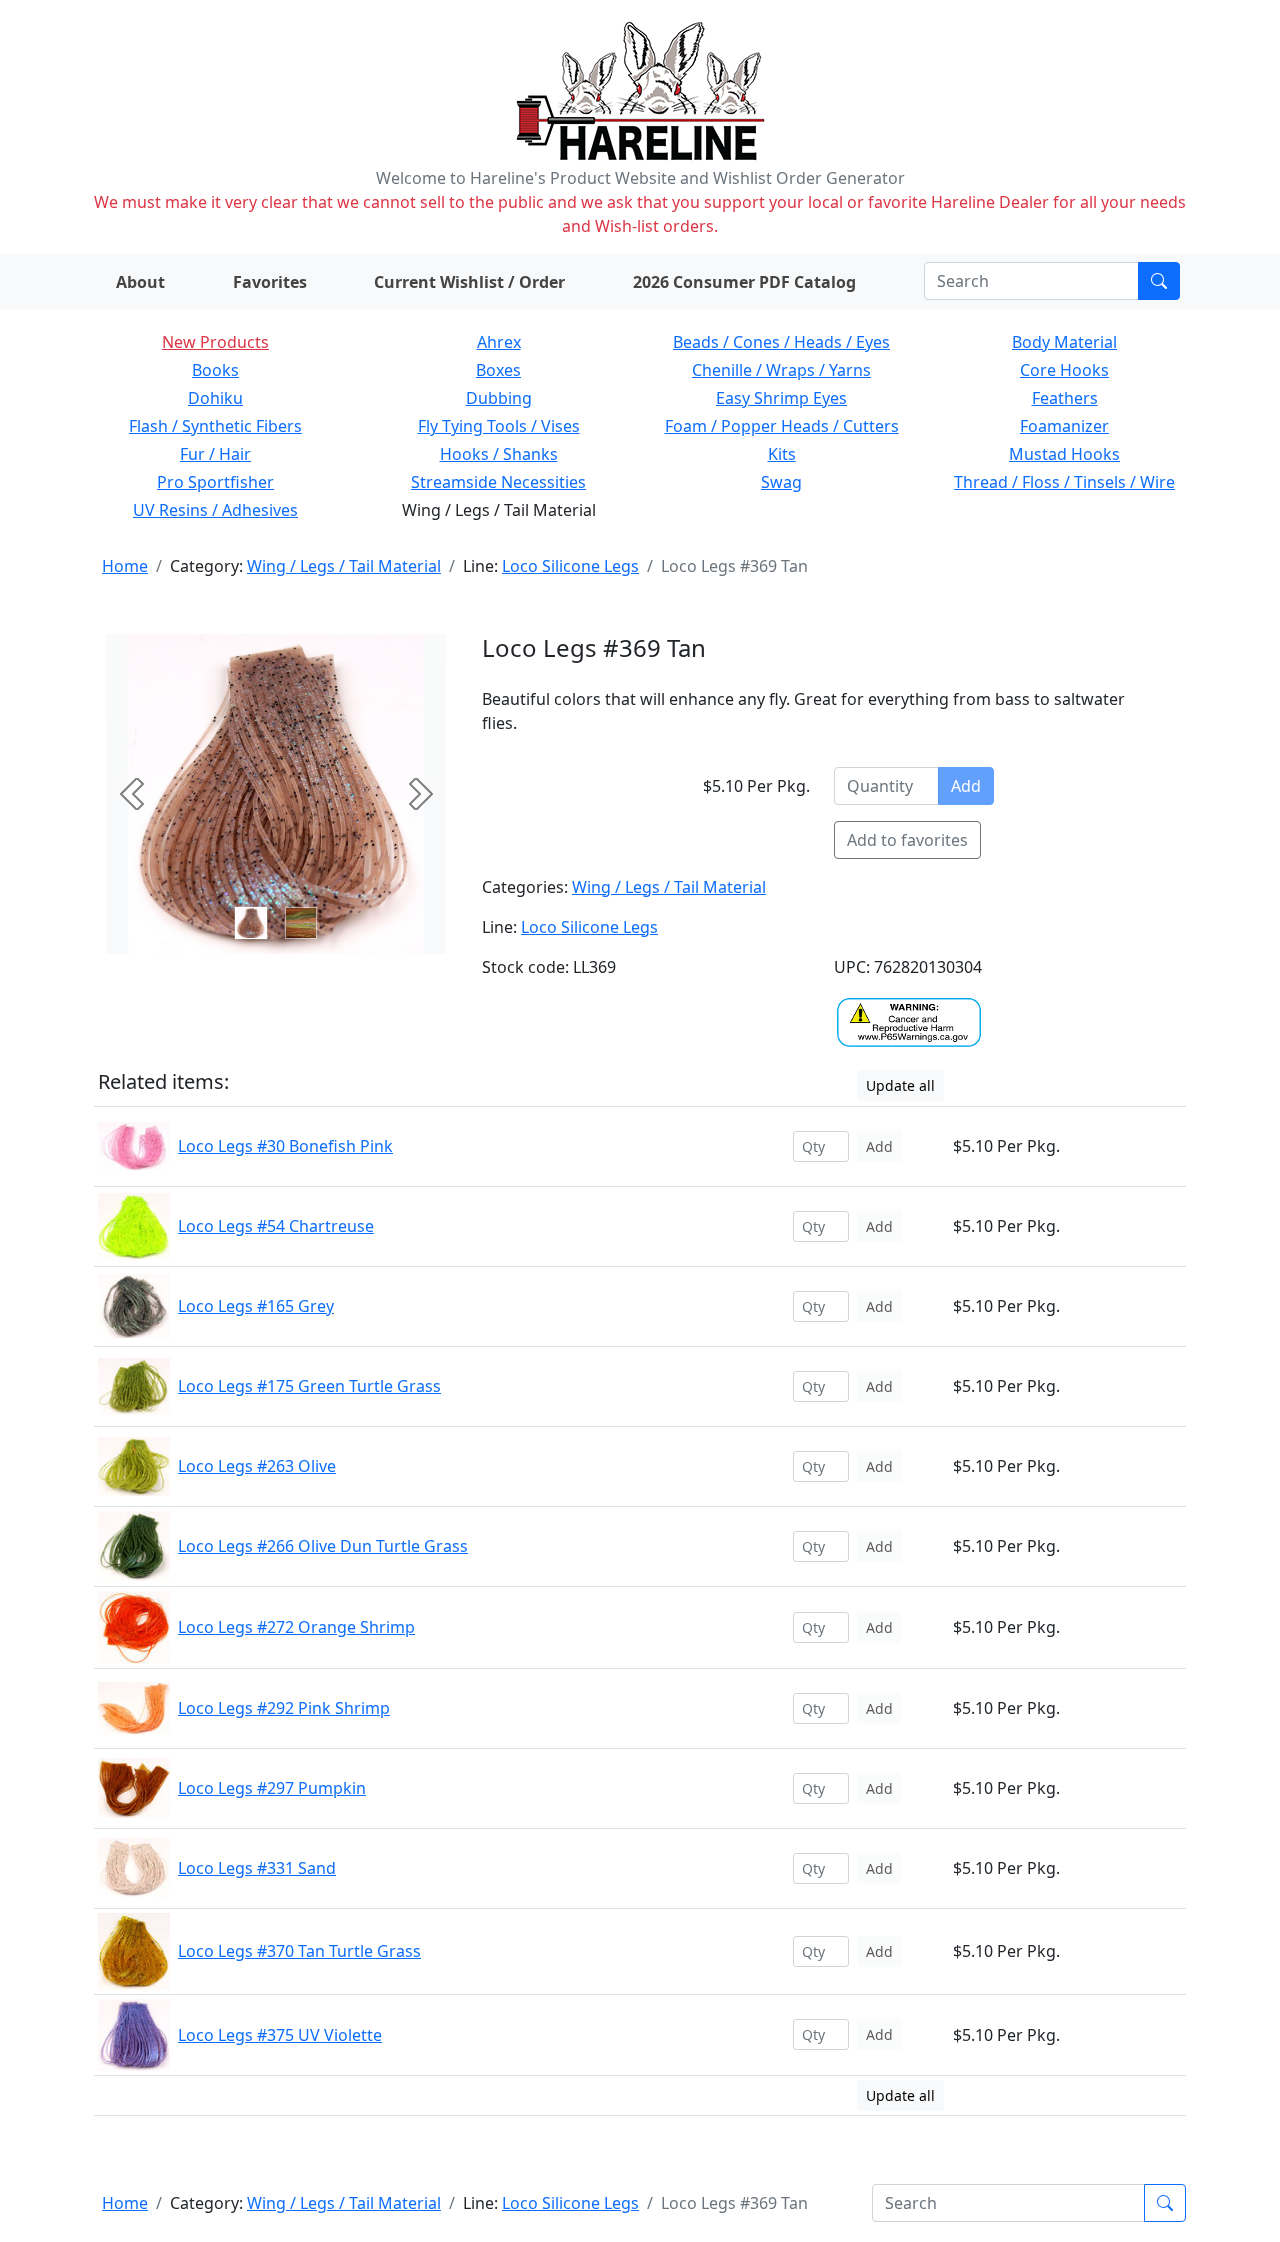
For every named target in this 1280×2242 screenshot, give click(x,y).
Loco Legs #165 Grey (256, 1306)
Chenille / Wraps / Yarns (781, 370)
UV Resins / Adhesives (215, 510)
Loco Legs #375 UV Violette (280, 2035)
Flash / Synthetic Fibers (215, 426)
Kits (782, 454)
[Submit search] (1159, 281)
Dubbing (499, 398)
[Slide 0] (251, 923)
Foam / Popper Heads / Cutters (782, 426)
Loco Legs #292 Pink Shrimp (284, 1708)
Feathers (1065, 398)
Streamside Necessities (498, 482)
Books (215, 370)
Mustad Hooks (1064, 454)
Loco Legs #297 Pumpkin (272, 1788)
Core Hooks (1064, 370)
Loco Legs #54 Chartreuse (276, 1226)
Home (125, 566)
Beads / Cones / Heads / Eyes (781, 342)
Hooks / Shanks (499, 454)
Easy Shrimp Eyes (781, 398)
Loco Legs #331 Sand (257, 1868)
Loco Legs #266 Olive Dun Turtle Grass (323, 1546)
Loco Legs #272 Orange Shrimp (296, 1627)
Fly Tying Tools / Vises (499, 426)
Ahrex (499, 342)
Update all (900, 1085)
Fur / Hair (215, 454)
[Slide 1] (301, 923)
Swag (781, 482)
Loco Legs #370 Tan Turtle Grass (299, 1951)
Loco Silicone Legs (570, 566)
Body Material (1064, 342)
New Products (215, 342)
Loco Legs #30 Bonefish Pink (285, 1146)
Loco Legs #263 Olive (257, 1466)
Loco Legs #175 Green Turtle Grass (309, 1386)
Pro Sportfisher (215, 482)
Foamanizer (1064, 426)
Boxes (498, 370)
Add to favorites (907, 840)
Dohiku (215, 398)
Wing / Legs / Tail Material (344, 566)
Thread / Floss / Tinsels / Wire (1064, 482)
